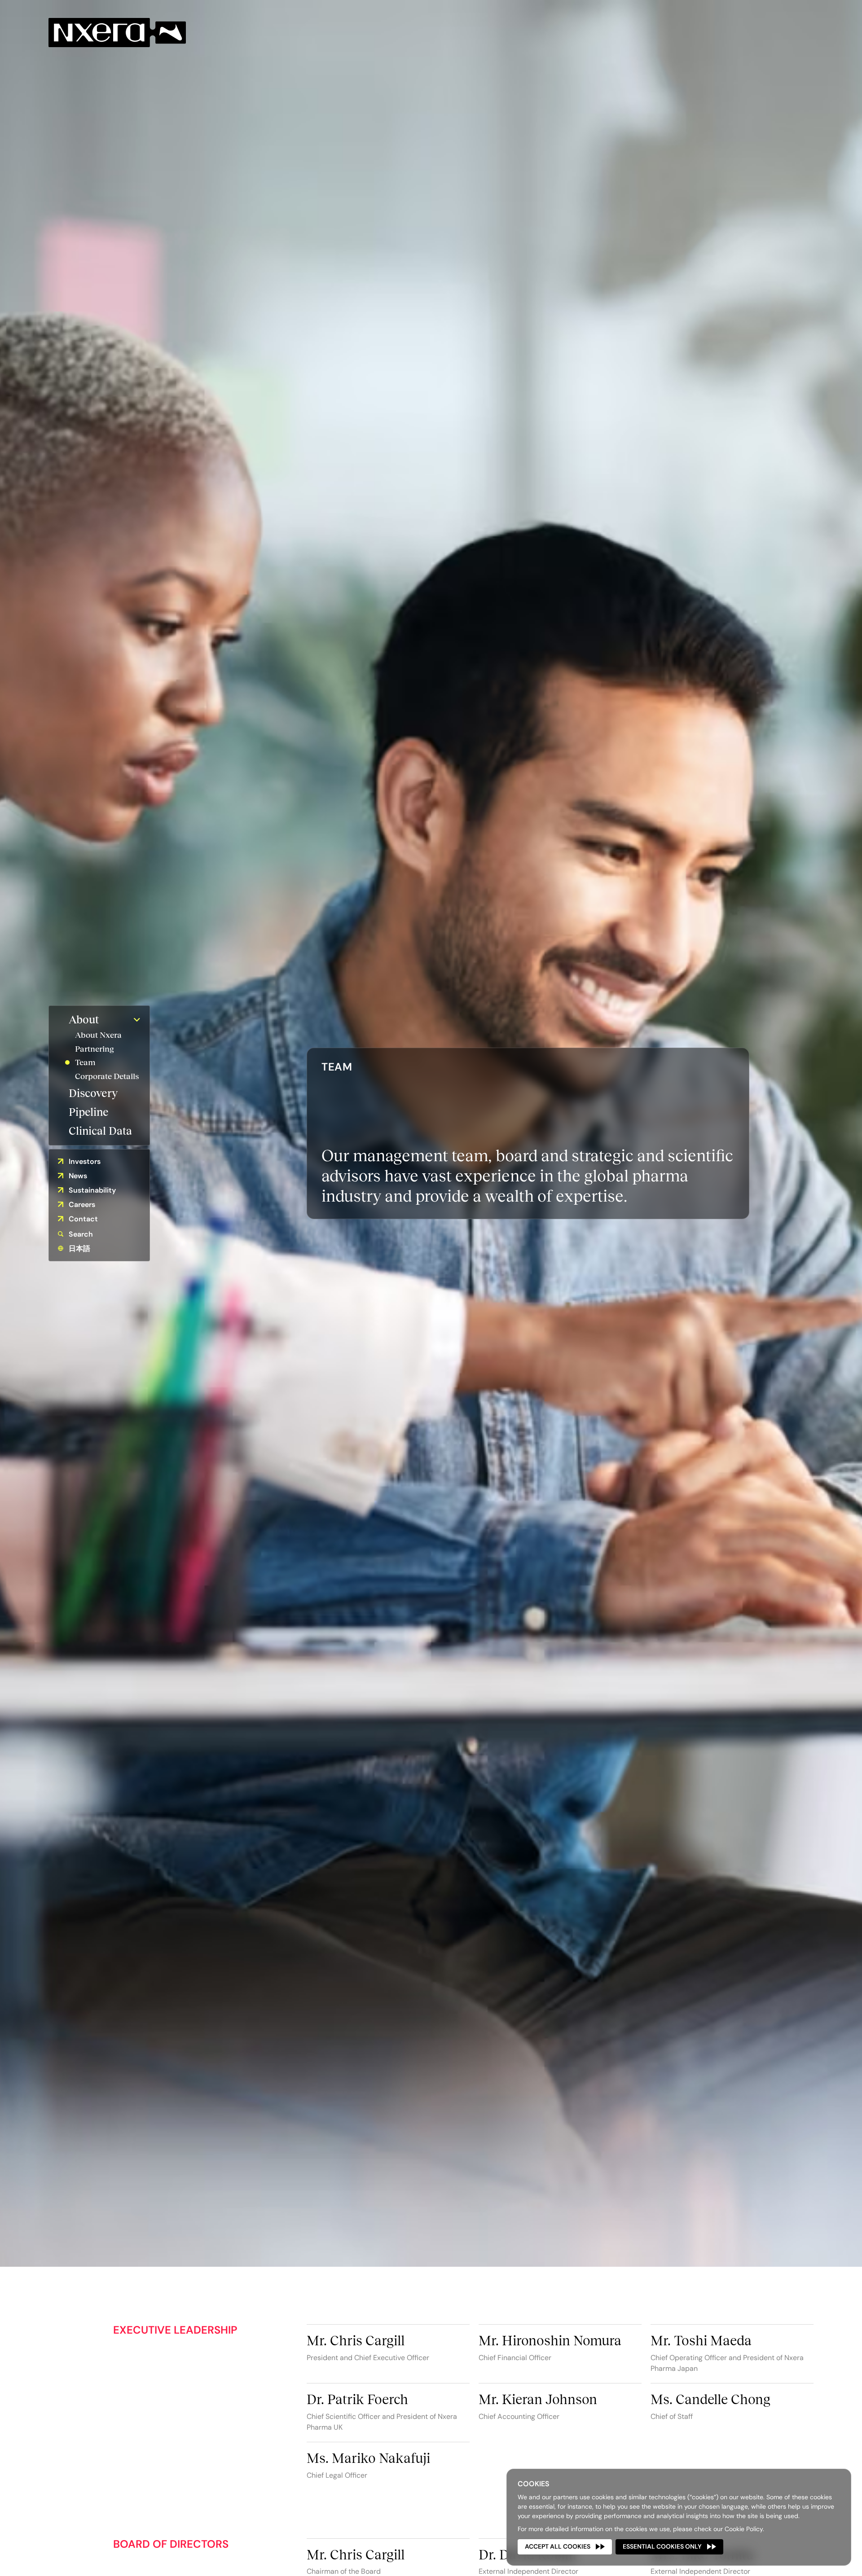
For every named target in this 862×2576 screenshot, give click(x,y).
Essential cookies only (662, 2546)
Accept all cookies (558, 2546)
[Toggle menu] (137, 1020)
